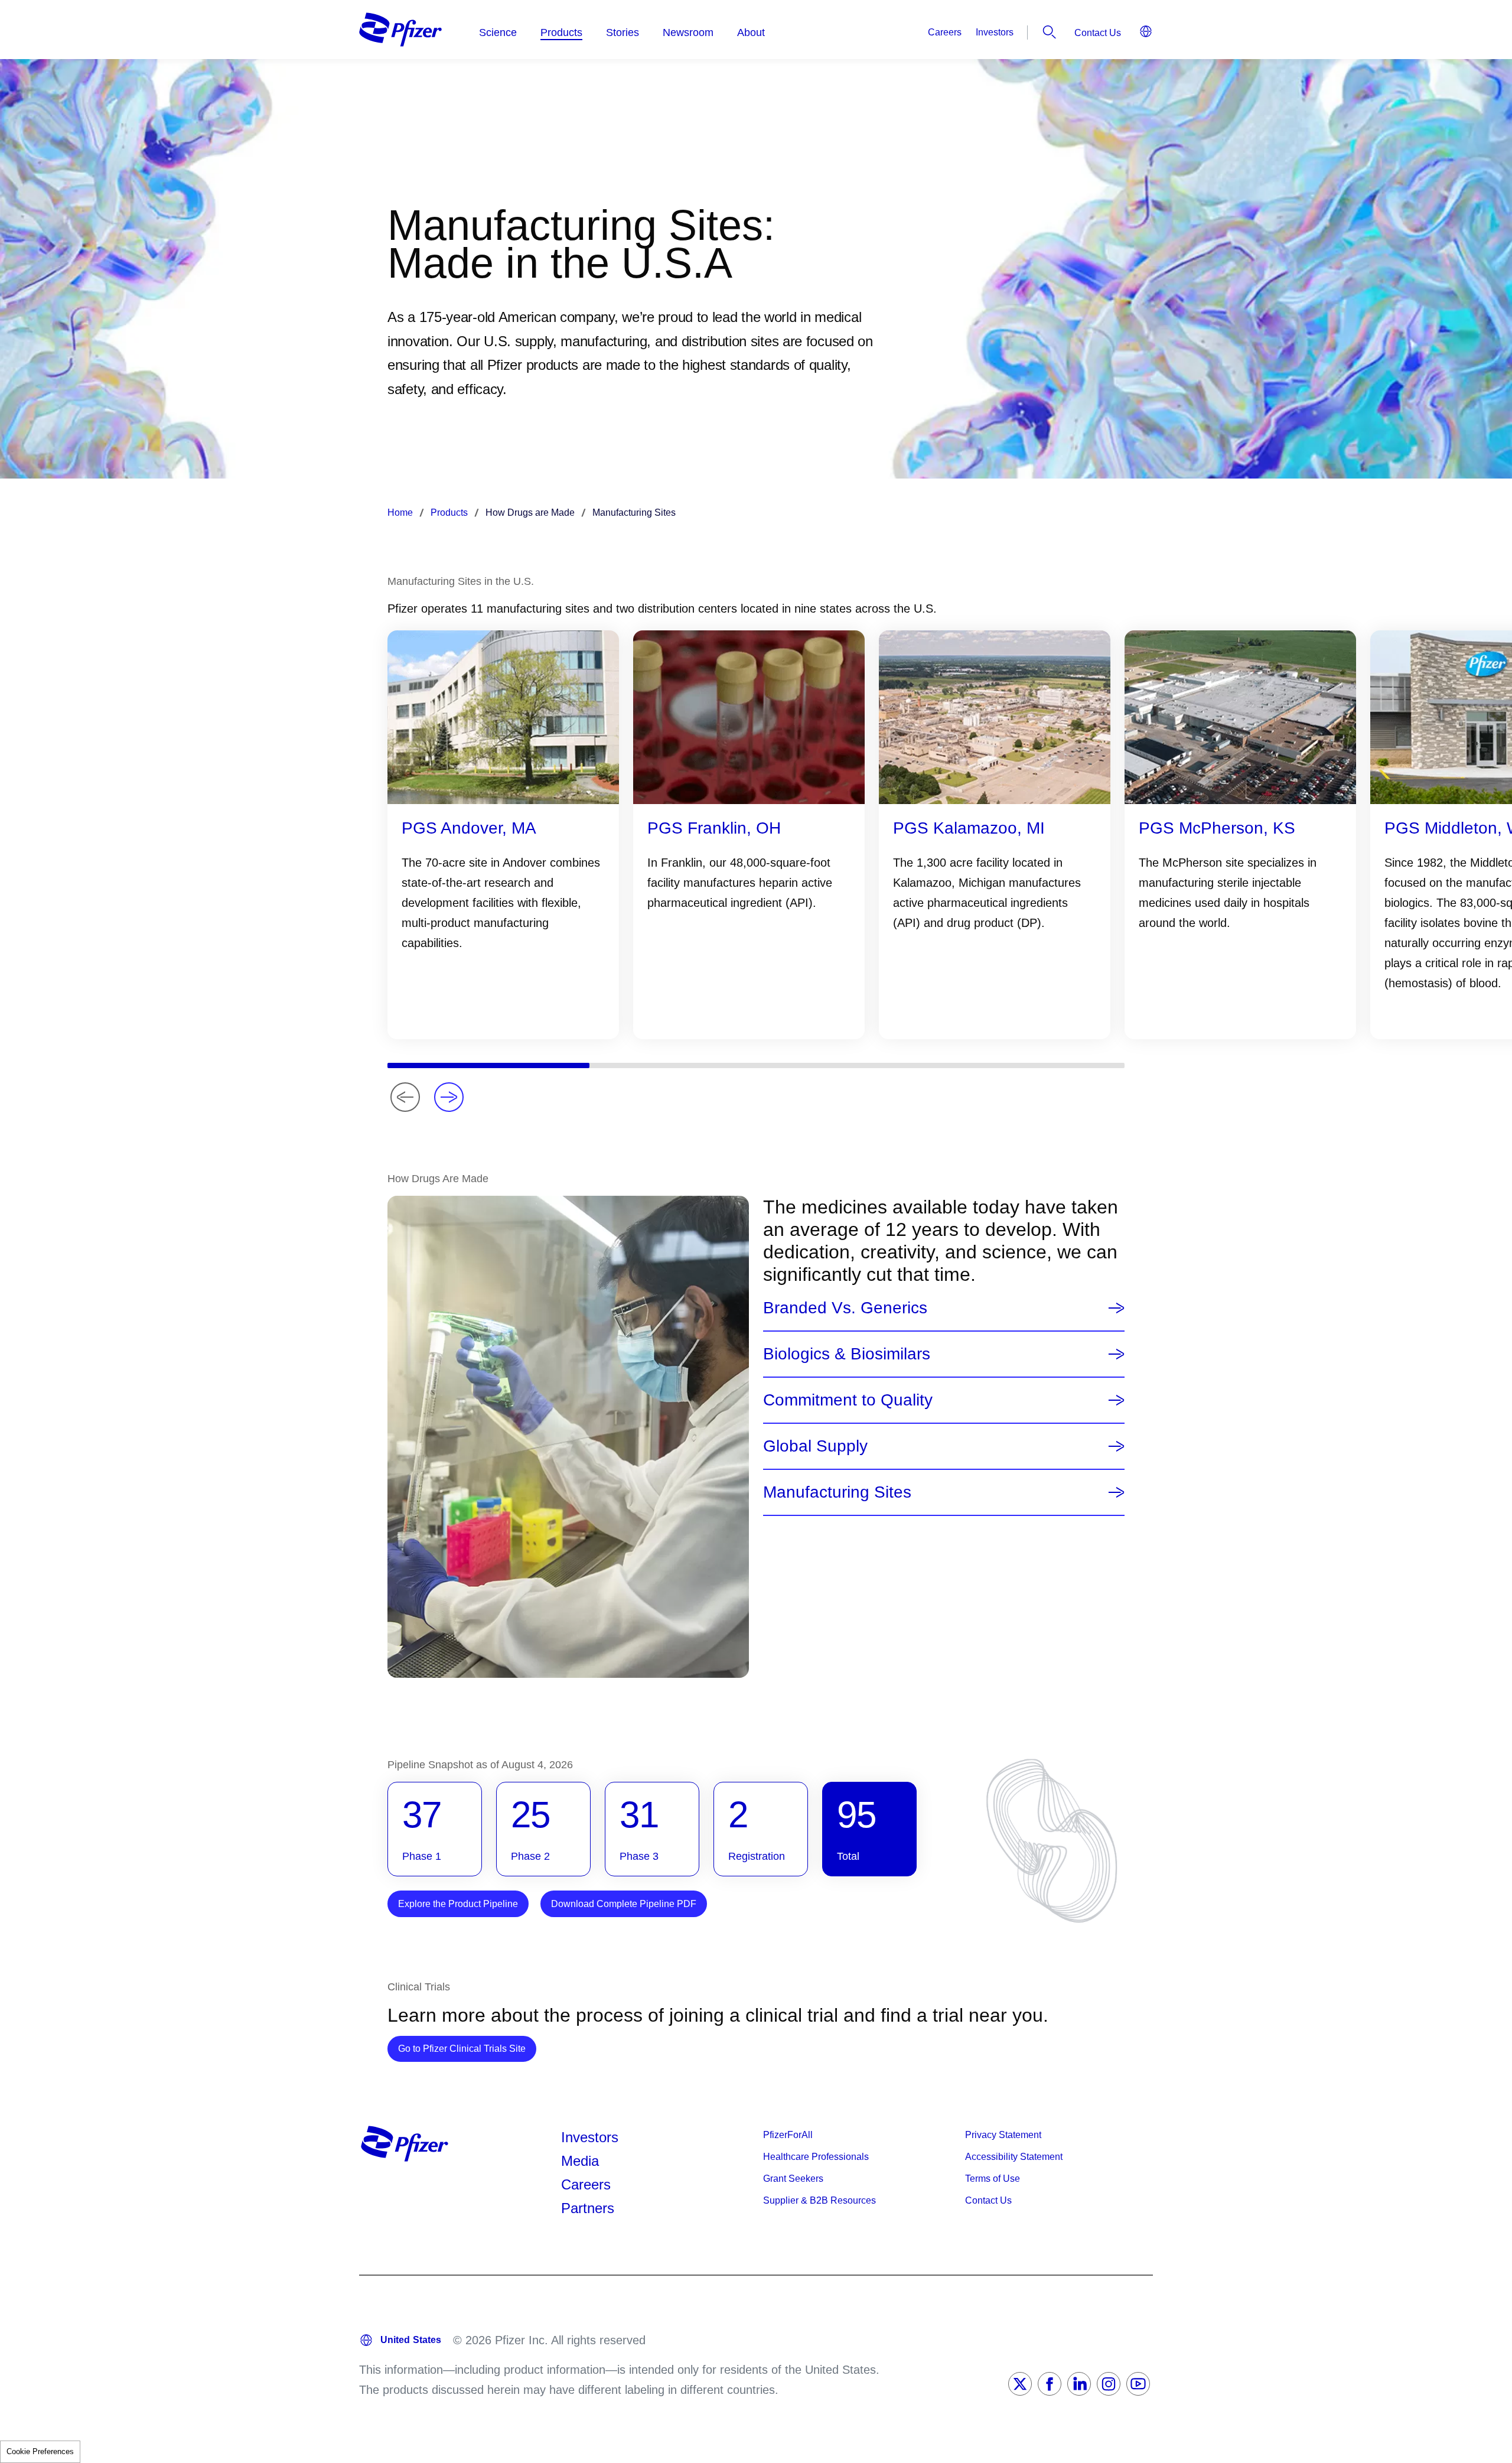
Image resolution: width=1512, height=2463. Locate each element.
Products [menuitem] (561, 32)
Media (580, 2161)
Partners (588, 2208)
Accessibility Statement (1014, 2157)
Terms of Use (993, 2179)
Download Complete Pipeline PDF (624, 1904)
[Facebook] (1050, 2384)
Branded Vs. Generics (845, 1308)
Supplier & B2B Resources (819, 2200)
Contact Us (1098, 33)
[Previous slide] (405, 1097)
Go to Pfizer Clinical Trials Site (467, 2048)
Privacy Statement (1003, 2135)
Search (1050, 32)
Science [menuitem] (498, 32)
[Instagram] (1109, 2384)
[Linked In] (1079, 2384)
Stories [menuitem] (623, 32)
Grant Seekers (793, 2179)
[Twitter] (1020, 2384)
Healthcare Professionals (816, 2157)
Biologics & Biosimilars (847, 1354)
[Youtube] (1138, 2384)
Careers (945, 32)
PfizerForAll (788, 2135)
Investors (995, 32)
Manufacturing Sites (837, 1492)
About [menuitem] (751, 32)
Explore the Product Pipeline (458, 1904)
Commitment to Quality (848, 1400)
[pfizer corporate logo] (400, 30)
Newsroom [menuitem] (688, 32)
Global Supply (815, 1446)
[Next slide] (449, 1097)
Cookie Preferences (40, 2451)
